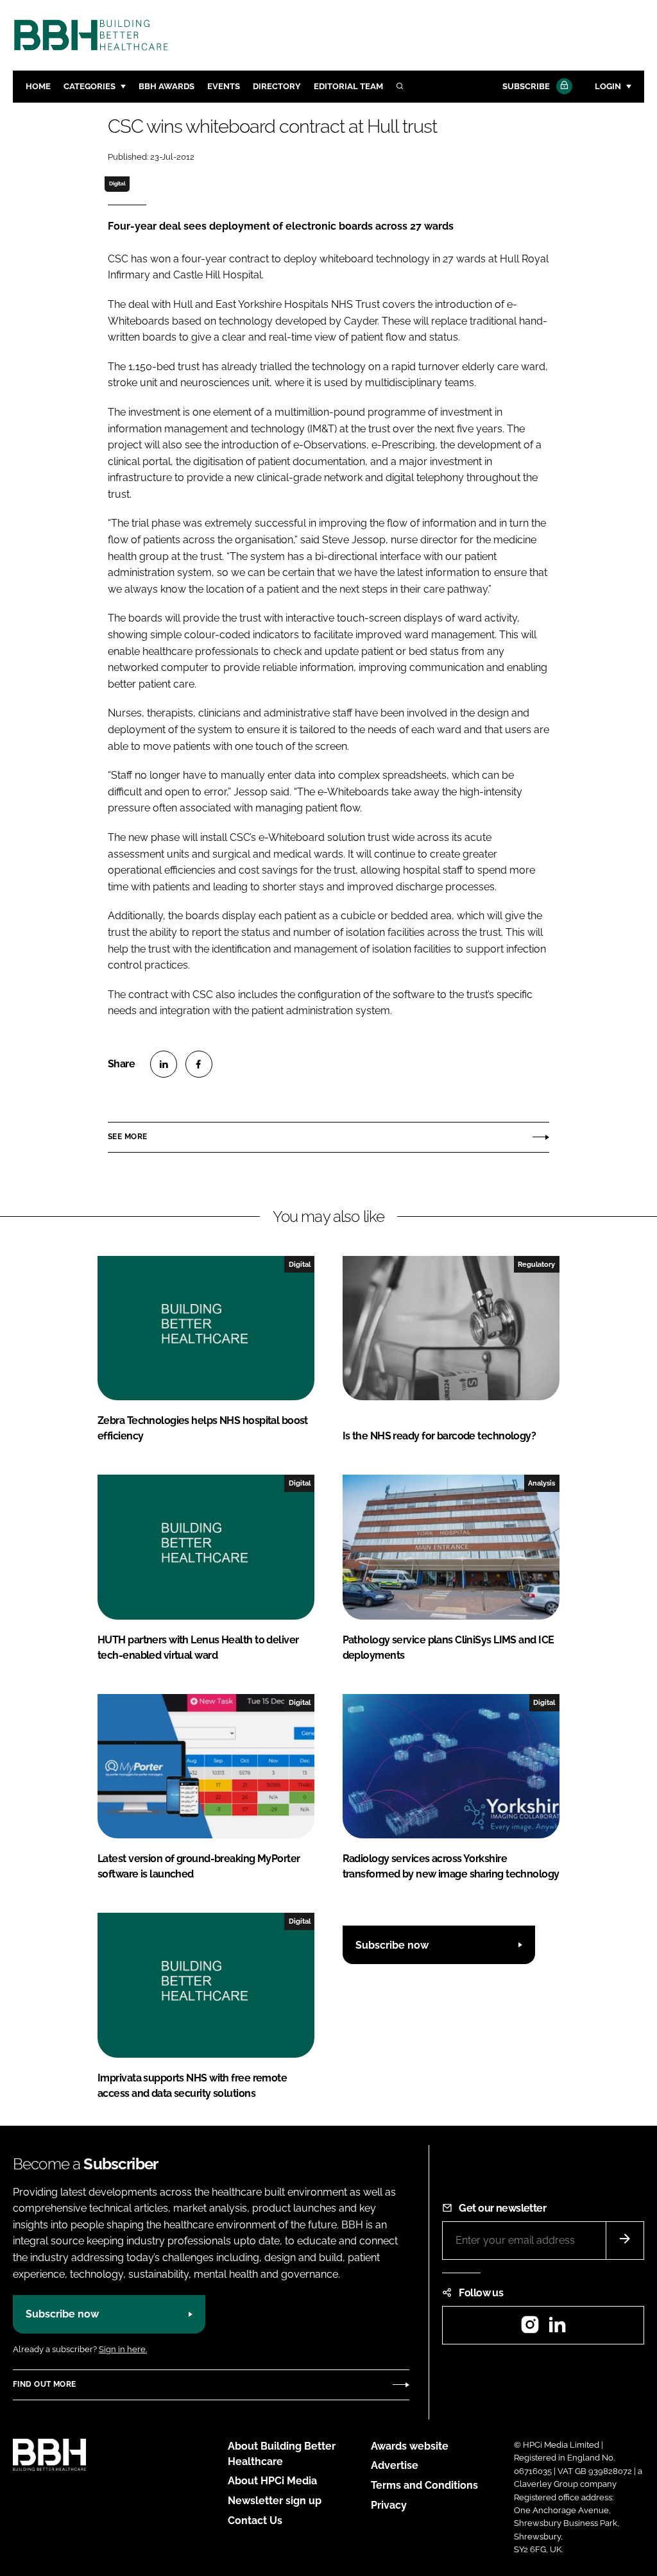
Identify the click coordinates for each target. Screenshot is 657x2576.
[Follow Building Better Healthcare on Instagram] (530, 2329)
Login (608, 86)
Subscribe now (392, 1945)
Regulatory (536, 1264)
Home (38, 86)
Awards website (410, 2446)
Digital (117, 183)
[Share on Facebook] (199, 1064)
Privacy (389, 2505)
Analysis (542, 1483)
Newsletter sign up (275, 2501)
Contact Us (255, 2521)
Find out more (44, 2384)
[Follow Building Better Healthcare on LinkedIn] (557, 2329)
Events (224, 86)
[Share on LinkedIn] (164, 1064)
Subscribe (526, 86)
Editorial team (348, 86)
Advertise (395, 2465)
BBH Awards (166, 86)
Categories (90, 86)
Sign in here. (123, 2349)
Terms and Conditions (424, 2485)
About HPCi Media (272, 2481)
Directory (277, 86)
